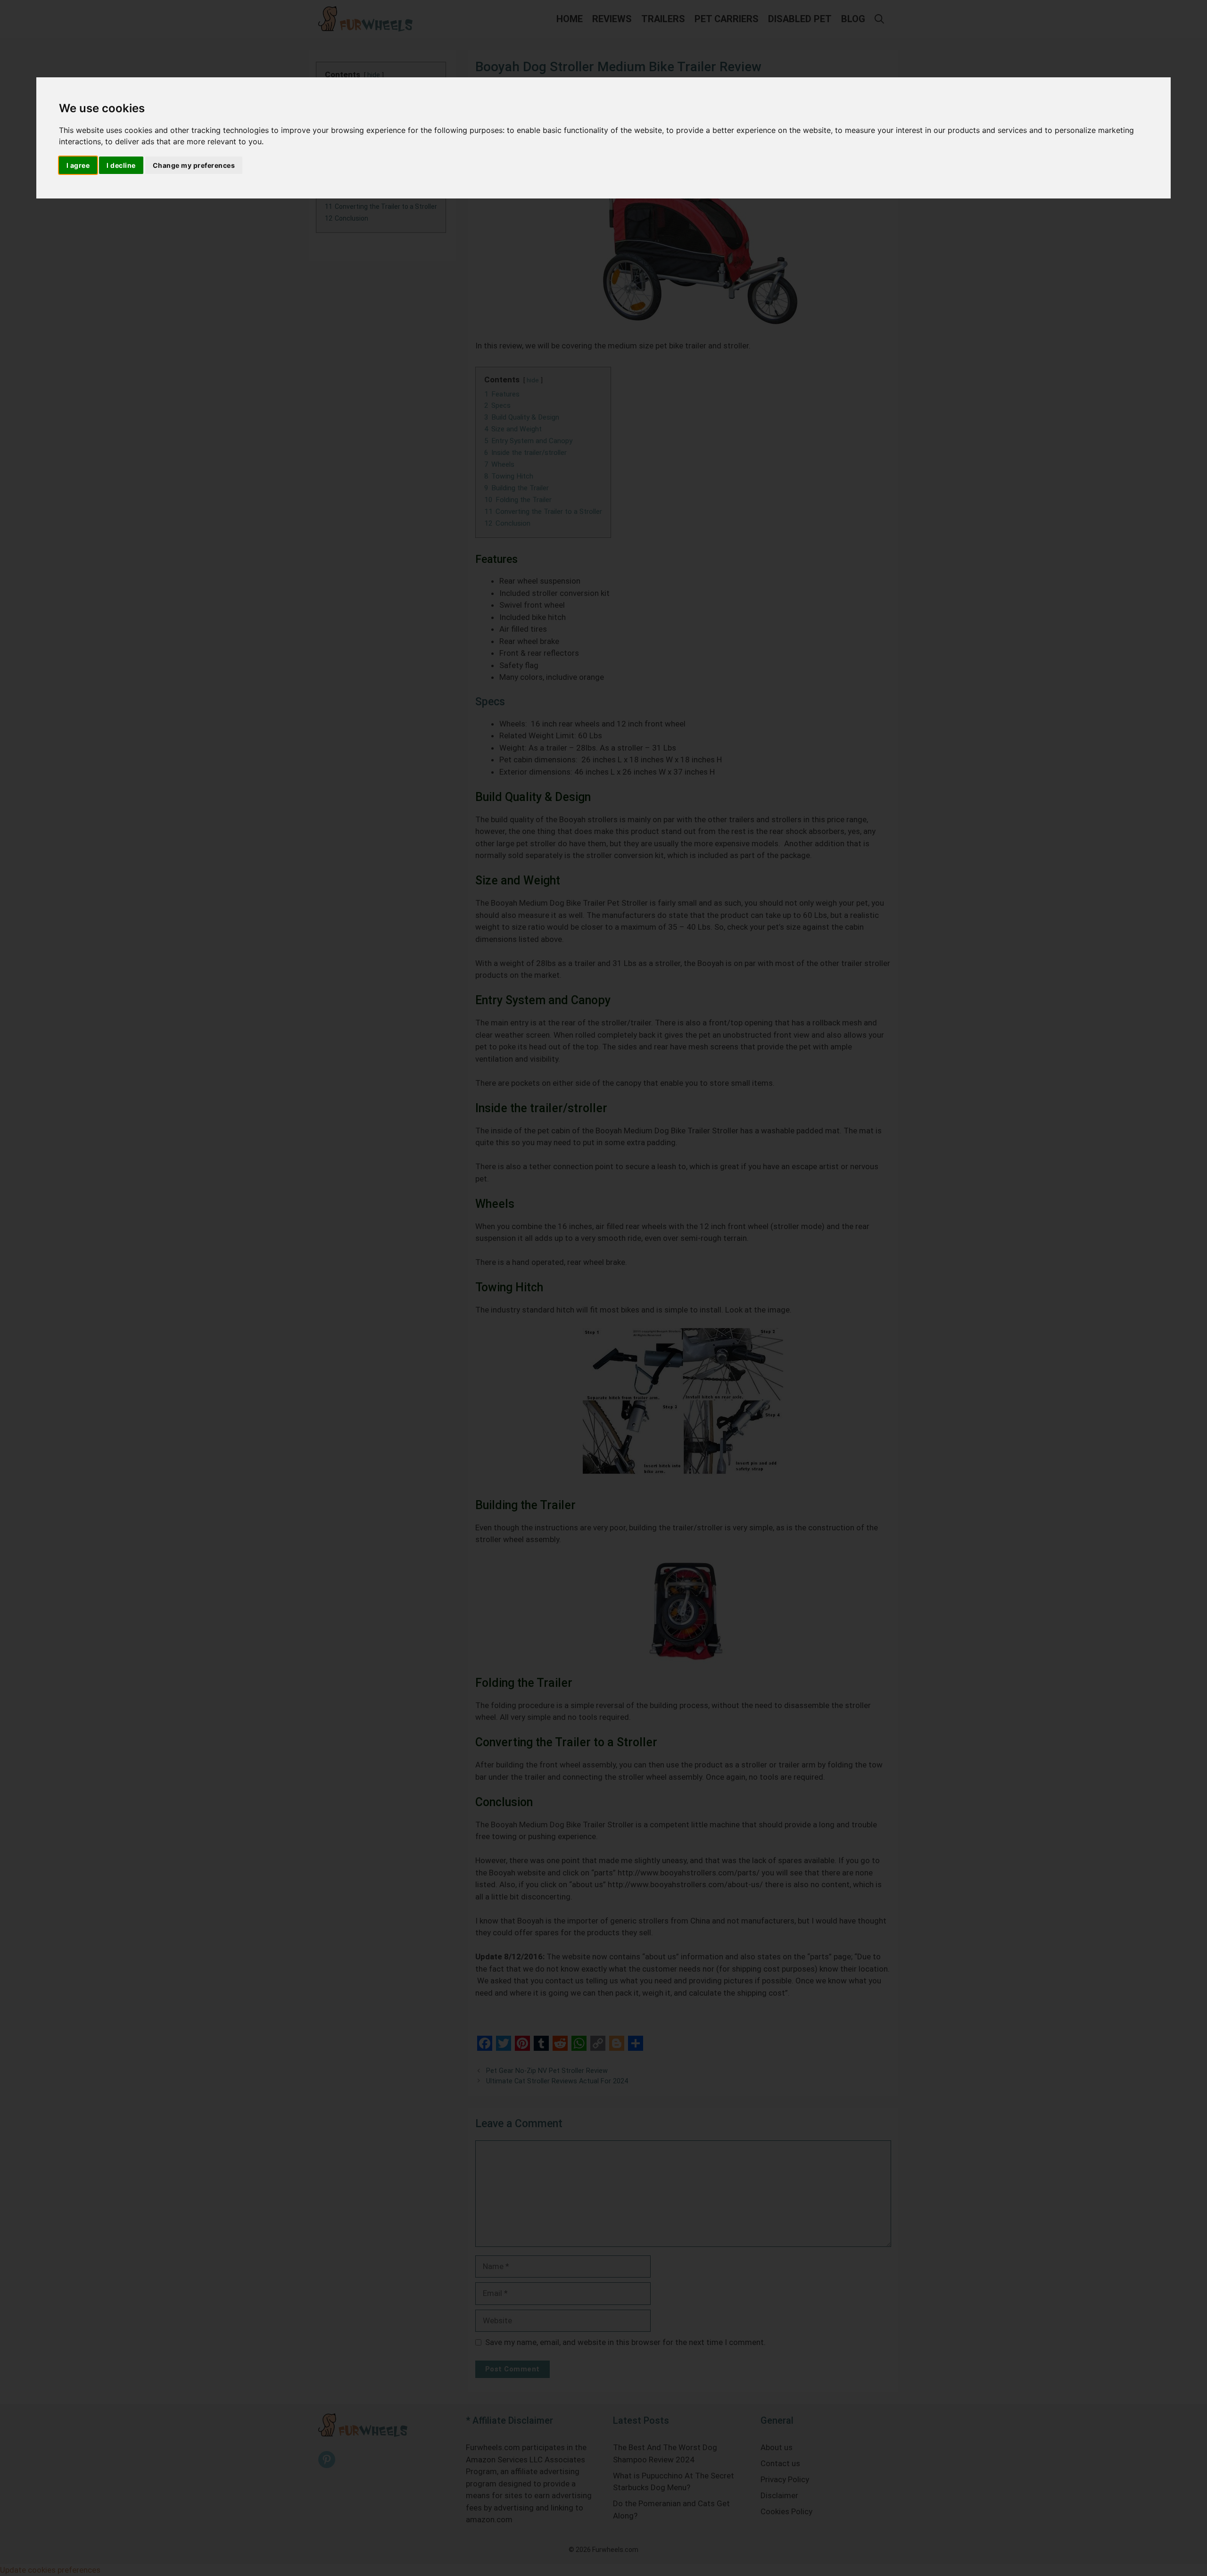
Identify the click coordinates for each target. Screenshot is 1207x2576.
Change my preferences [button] (194, 165)
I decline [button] (121, 165)
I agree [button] (78, 165)
